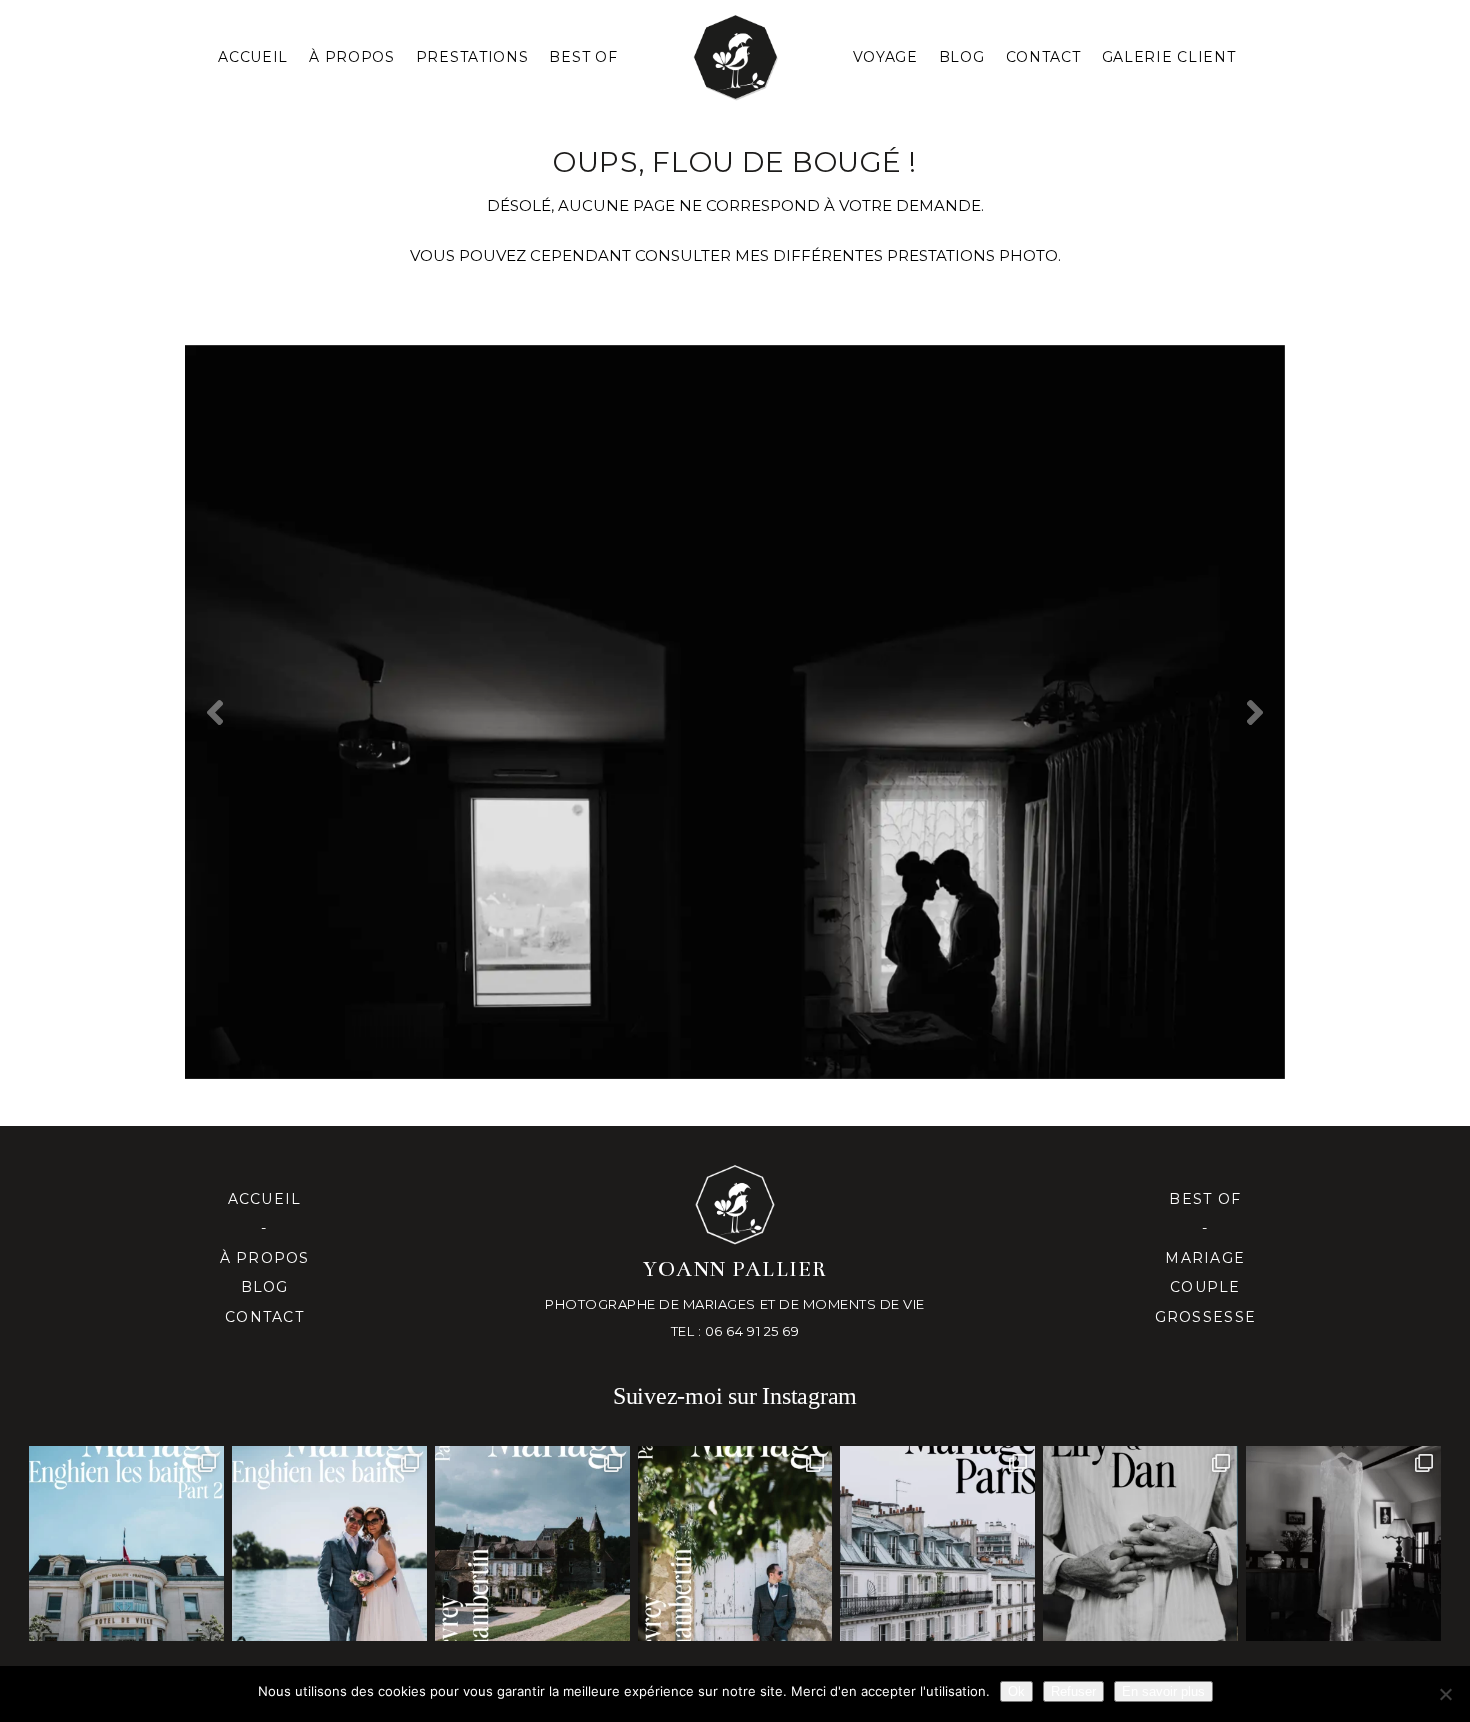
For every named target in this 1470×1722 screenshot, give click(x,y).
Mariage (1205, 1258)
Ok (1016, 1691)
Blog (962, 57)
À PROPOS (352, 57)
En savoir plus (1163, 1691)
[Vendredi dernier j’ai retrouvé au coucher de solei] (1140, 1543)
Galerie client (1169, 57)
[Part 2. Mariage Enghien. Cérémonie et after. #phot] (126, 1543)
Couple (1205, 1287)
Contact (1043, 57)
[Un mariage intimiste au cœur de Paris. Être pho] (937, 1543)
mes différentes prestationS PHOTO (896, 255)
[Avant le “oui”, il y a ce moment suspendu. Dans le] (1343, 1543)
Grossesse (1205, 1317)
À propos (265, 1258)
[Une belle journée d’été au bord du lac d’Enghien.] (329, 1543)
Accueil (253, 57)
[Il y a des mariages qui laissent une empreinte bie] (735, 1543)
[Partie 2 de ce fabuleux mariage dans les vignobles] (532, 1543)
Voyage (885, 57)
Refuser (1073, 1691)
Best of (1205, 1199)
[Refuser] (1445, 1694)
